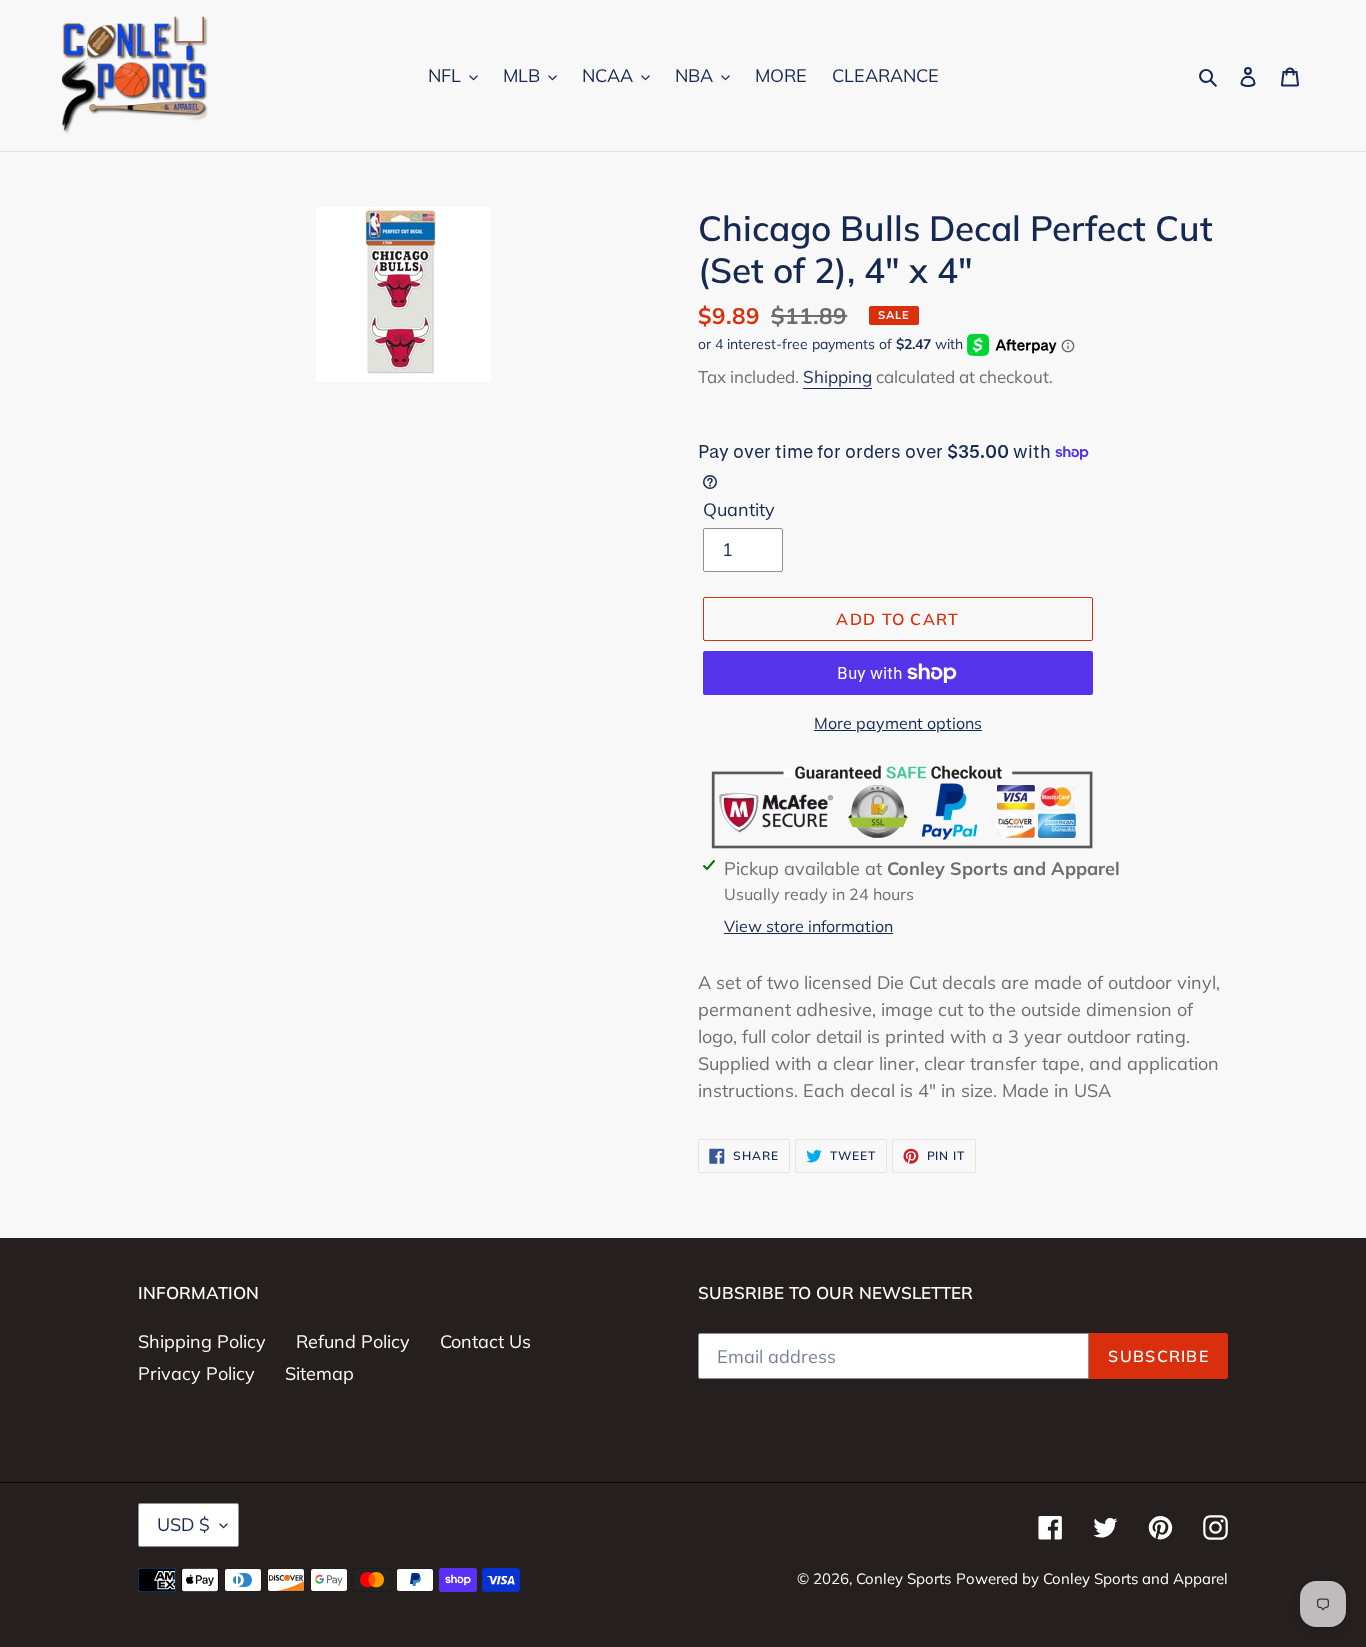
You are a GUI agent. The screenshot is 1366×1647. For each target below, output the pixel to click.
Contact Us (485, 1341)
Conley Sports (903, 1578)
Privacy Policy (196, 1373)
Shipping (837, 376)
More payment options (898, 723)
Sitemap (319, 1373)
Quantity (739, 509)
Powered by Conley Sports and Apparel (1092, 1578)
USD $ (183, 1524)
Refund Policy (353, 1341)
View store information (808, 926)
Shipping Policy (202, 1341)
